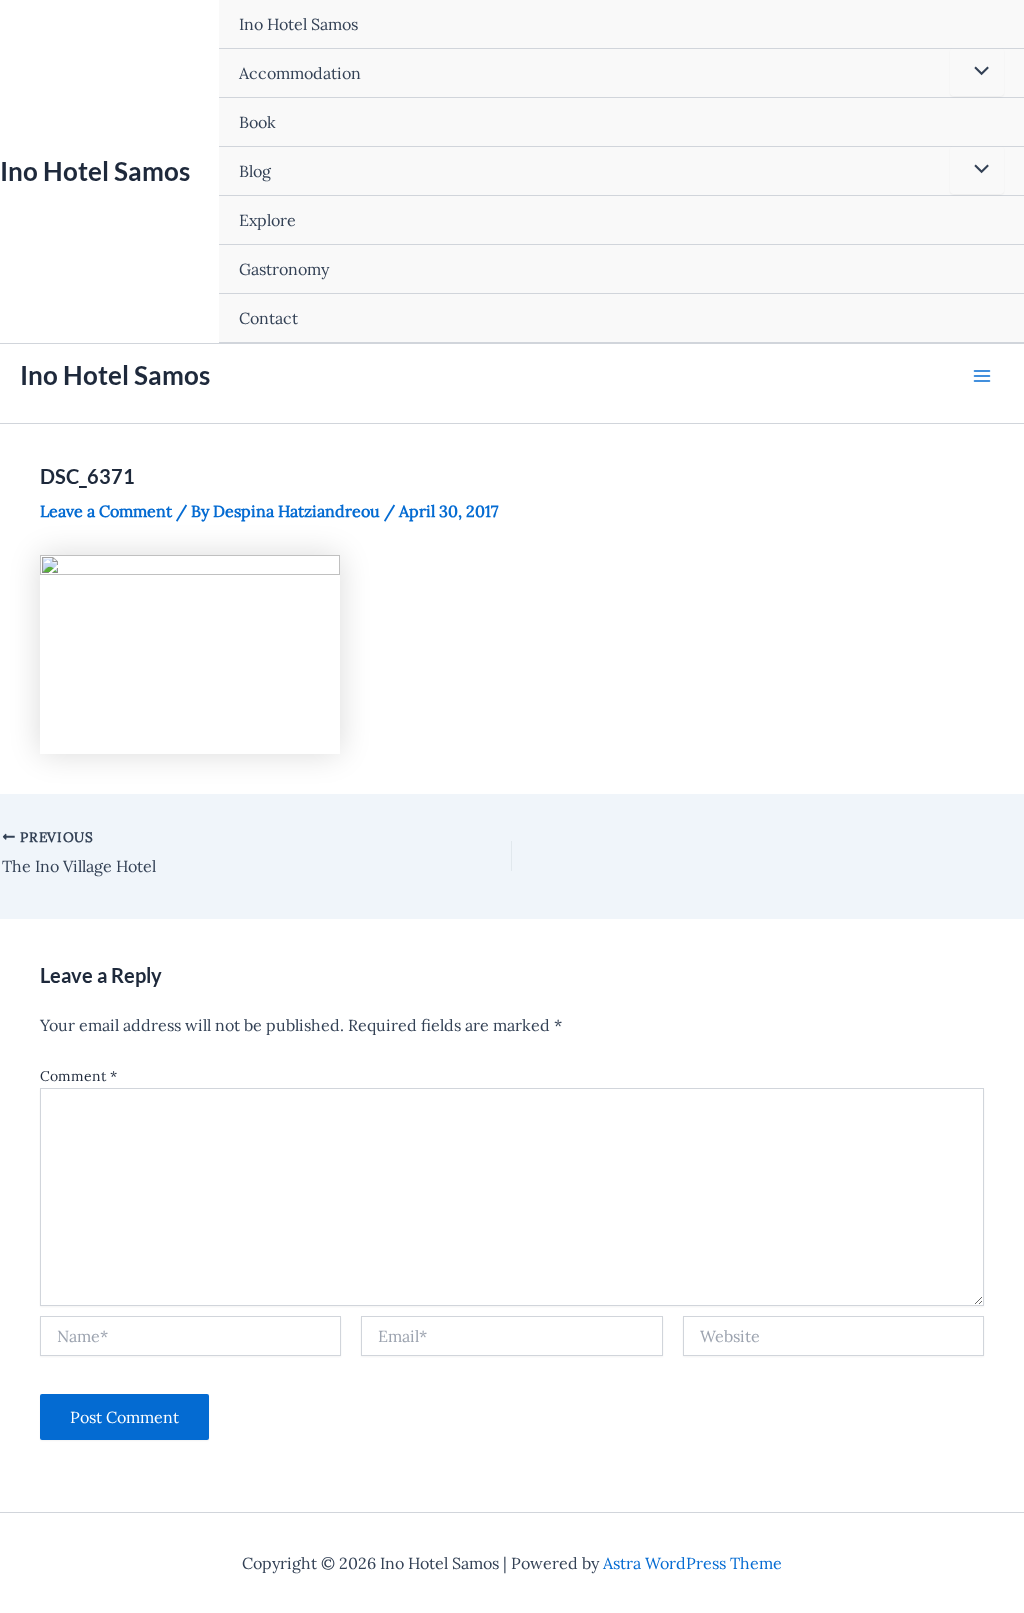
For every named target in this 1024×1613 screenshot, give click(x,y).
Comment (78, 1076)
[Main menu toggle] (982, 376)
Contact (268, 318)
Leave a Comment (106, 511)
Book (257, 122)
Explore (267, 220)
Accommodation (300, 73)
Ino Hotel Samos (95, 171)
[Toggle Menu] (977, 72)
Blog (255, 171)
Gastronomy (284, 269)
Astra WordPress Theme (692, 1563)
